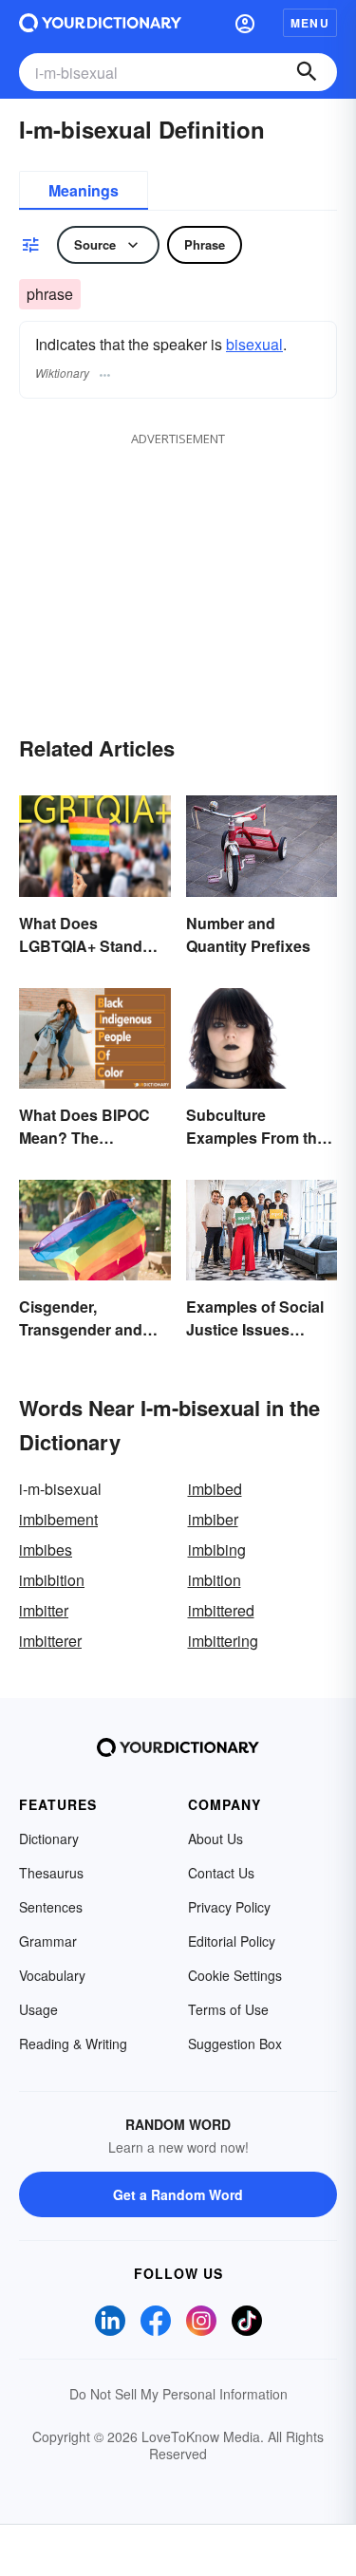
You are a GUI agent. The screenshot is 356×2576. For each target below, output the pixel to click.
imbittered (221, 1610)
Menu (310, 23)
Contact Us (221, 1873)
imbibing (217, 1549)
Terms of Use (228, 2009)
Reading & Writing (73, 2044)
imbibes (46, 1549)
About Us (215, 1839)
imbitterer (50, 1641)
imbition (215, 1580)
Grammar (48, 1941)
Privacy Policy (229, 1907)
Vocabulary (52, 1975)
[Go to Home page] (100, 23)
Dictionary (49, 1839)
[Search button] (307, 72)
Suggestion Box (235, 2044)
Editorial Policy (232, 1941)
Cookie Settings (235, 1975)
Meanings (84, 190)
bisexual (254, 344)
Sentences (51, 1907)
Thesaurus (51, 1873)
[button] (245, 23)
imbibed (215, 1489)
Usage (38, 2009)
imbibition (52, 1580)
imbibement (58, 1519)
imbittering (223, 1641)
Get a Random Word (178, 2194)
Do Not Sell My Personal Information (178, 2394)
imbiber (213, 1519)
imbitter (44, 1610)
